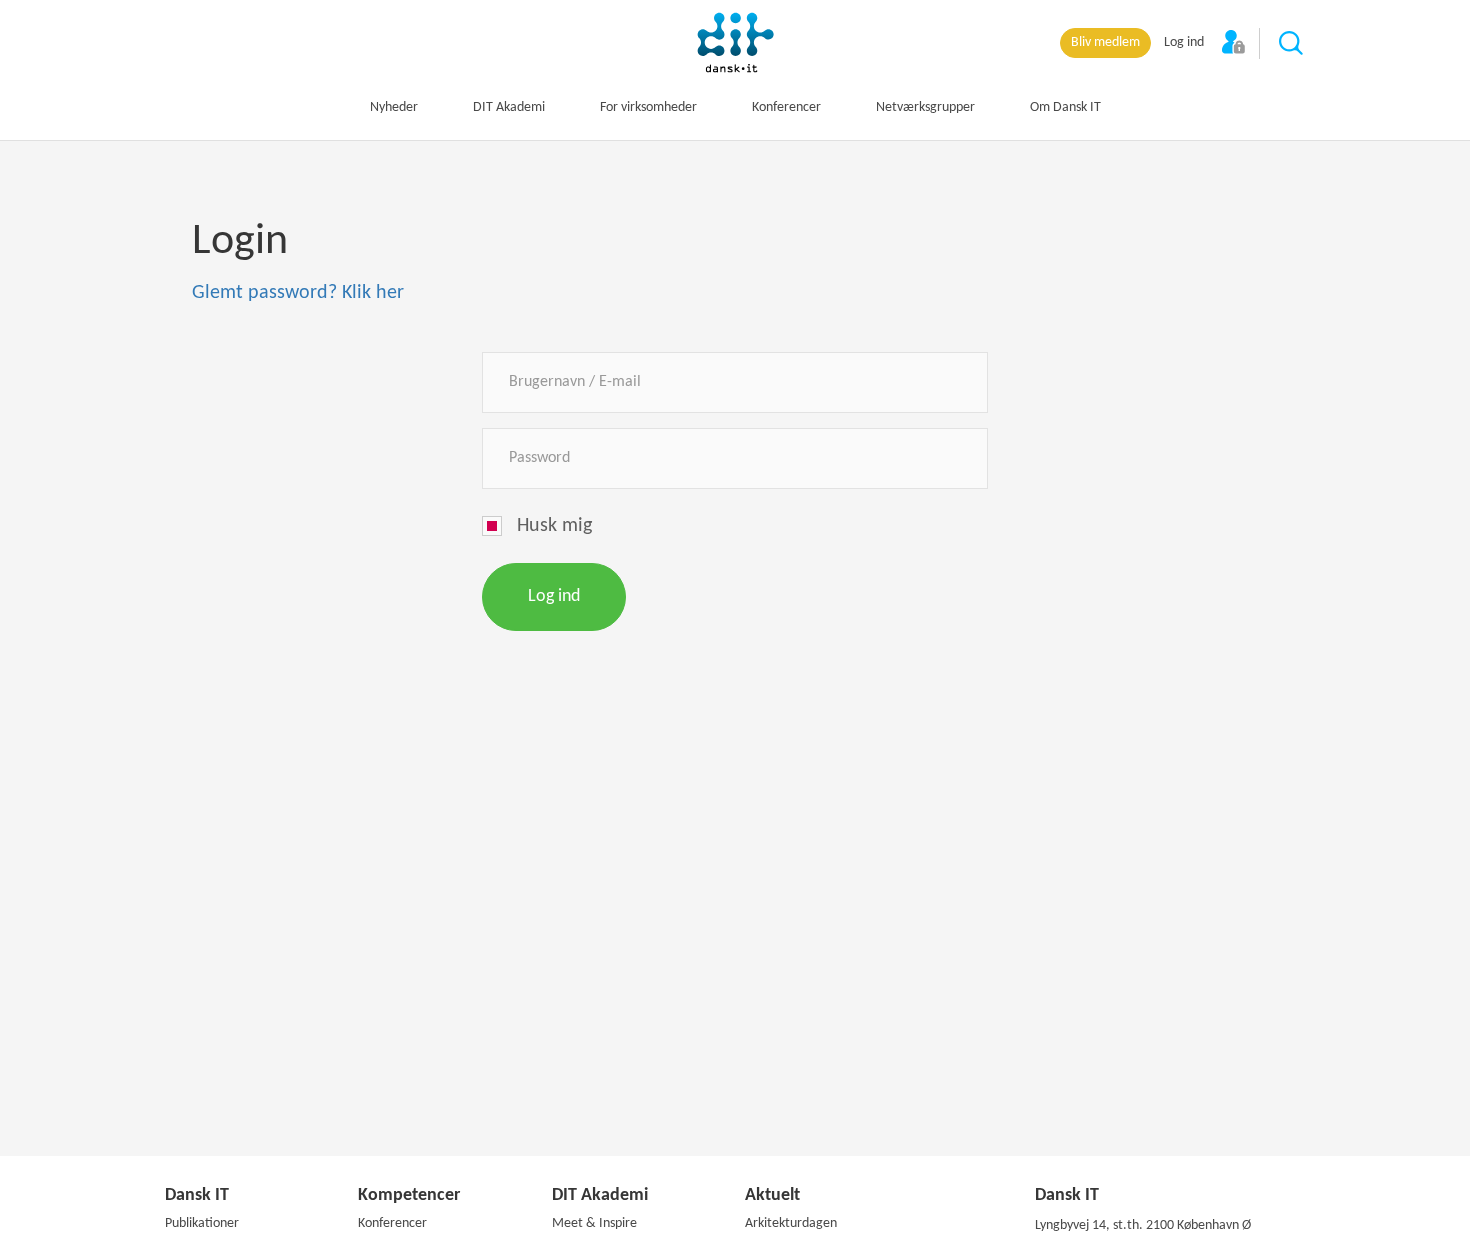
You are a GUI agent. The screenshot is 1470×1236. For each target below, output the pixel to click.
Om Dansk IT (1065, 107)
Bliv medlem (1105, 42)
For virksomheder (648, 107)
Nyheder (394, 107)
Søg (1292, 44)
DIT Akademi (509, 107)
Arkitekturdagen (791, 1223)
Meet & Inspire (594, 1223)
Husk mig (554, 526)
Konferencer (786, 107)
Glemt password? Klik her (298, 293)
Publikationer (202, 1223)
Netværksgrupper (925, 107)
